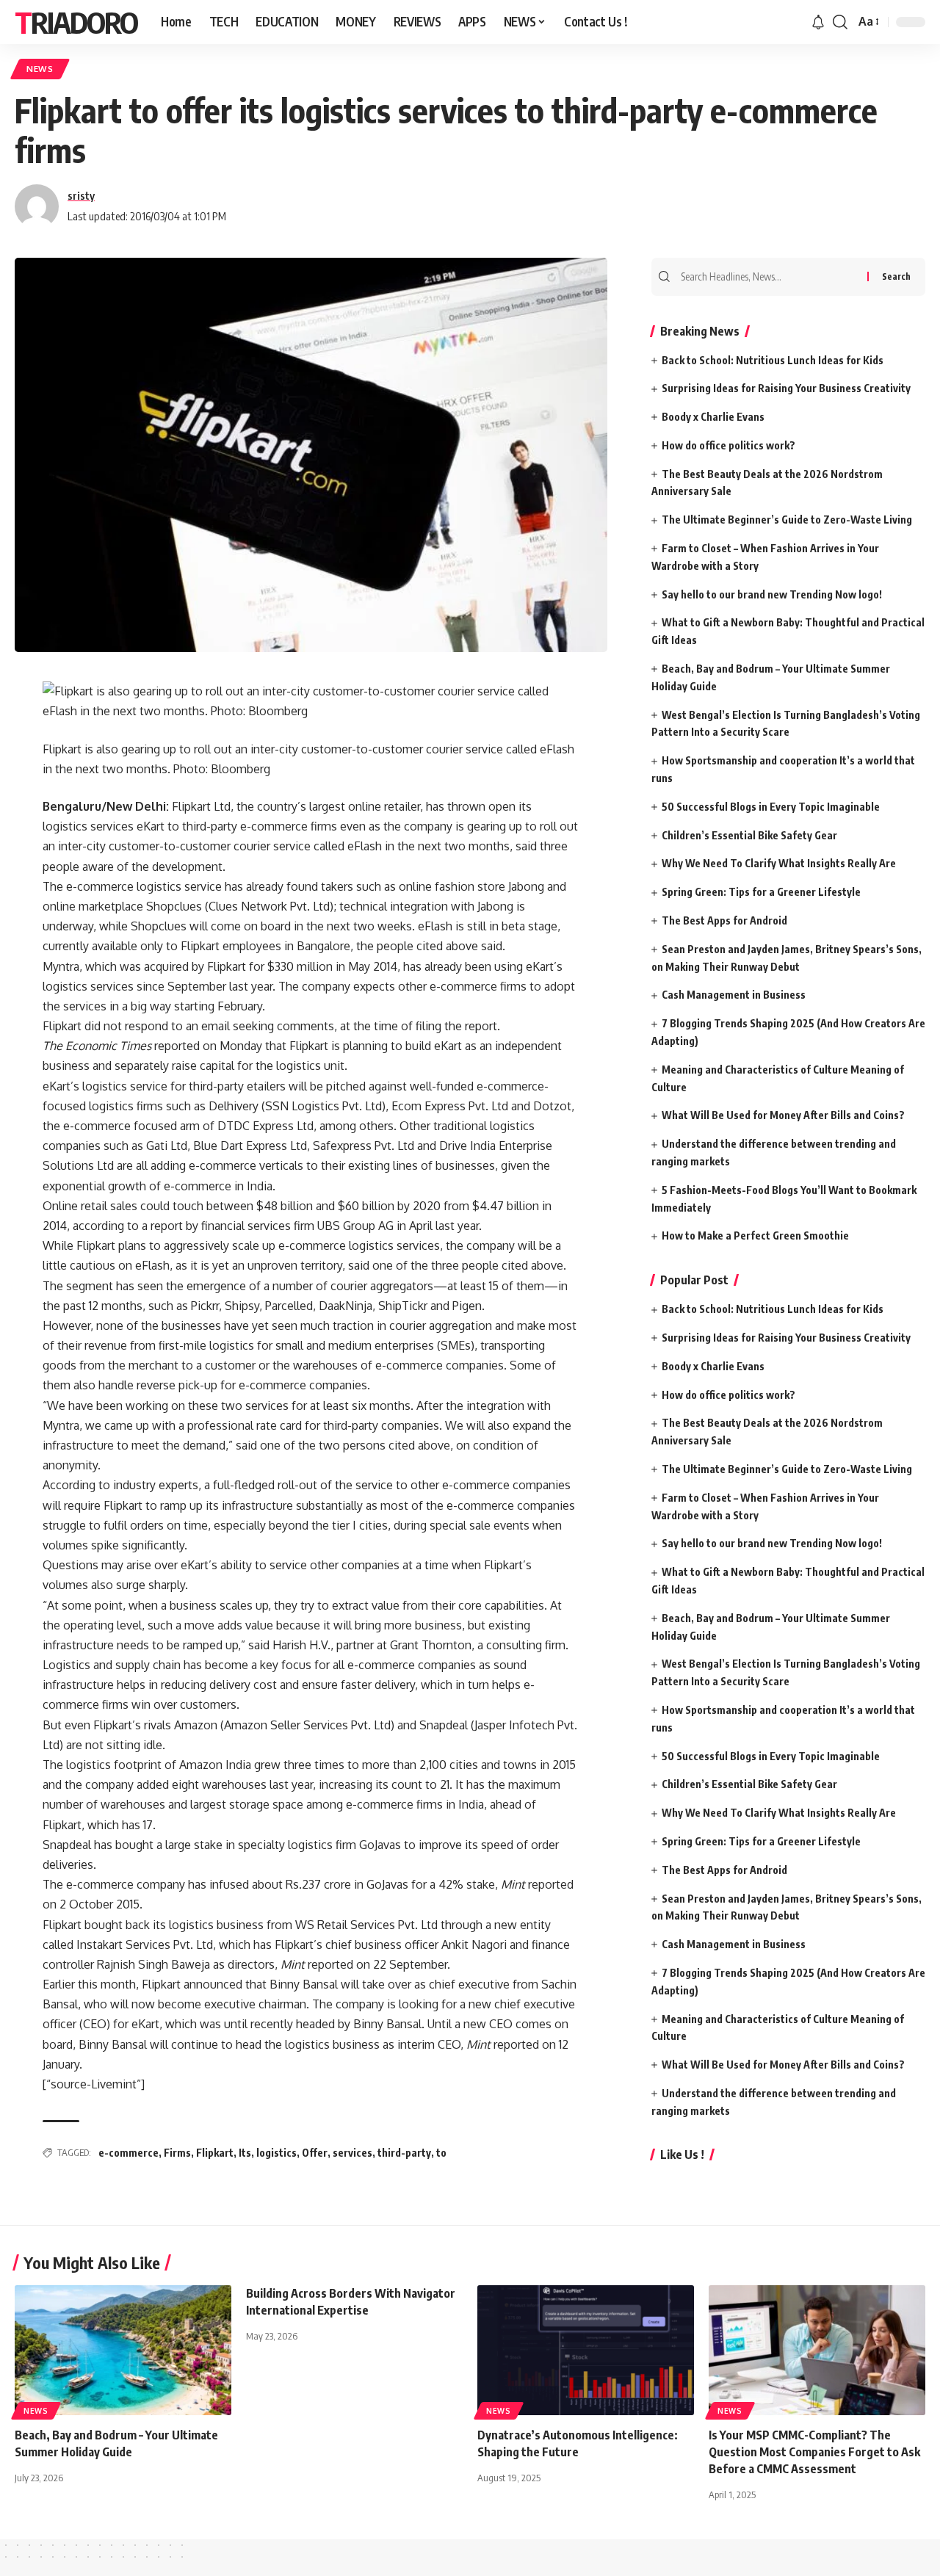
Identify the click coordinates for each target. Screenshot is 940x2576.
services (352, 2153)
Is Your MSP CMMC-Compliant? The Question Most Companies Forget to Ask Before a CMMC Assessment (814, 2452)
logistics (276, 2153)
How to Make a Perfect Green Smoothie (755, 1235)
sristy (81, 195)
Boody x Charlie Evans (713, 417)
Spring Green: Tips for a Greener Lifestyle (761, 892)
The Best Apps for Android (724, 920)
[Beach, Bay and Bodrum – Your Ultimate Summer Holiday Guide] (123, 2350)
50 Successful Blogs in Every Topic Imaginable (771, 807)
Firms (177, 2153)
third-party (404, 2153)
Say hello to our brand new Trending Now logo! (772, 594)
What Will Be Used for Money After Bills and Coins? (783, 1115)
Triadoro (76, 22)
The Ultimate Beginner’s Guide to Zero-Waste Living (787, 520)
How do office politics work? (728, 445)
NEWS (40, 69)
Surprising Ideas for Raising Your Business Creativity (786, 388)
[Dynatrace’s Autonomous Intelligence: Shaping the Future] (586, 2350)
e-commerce (129, 2153)
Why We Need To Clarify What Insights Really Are (779, 863)
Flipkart (215, 2153)
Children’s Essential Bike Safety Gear (749, 835)
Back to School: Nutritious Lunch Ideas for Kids (773, 360)
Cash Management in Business (734, 995)
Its (245, 2153)
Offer (315, 2153)
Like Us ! (682, 2154)
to (441, 2153)
